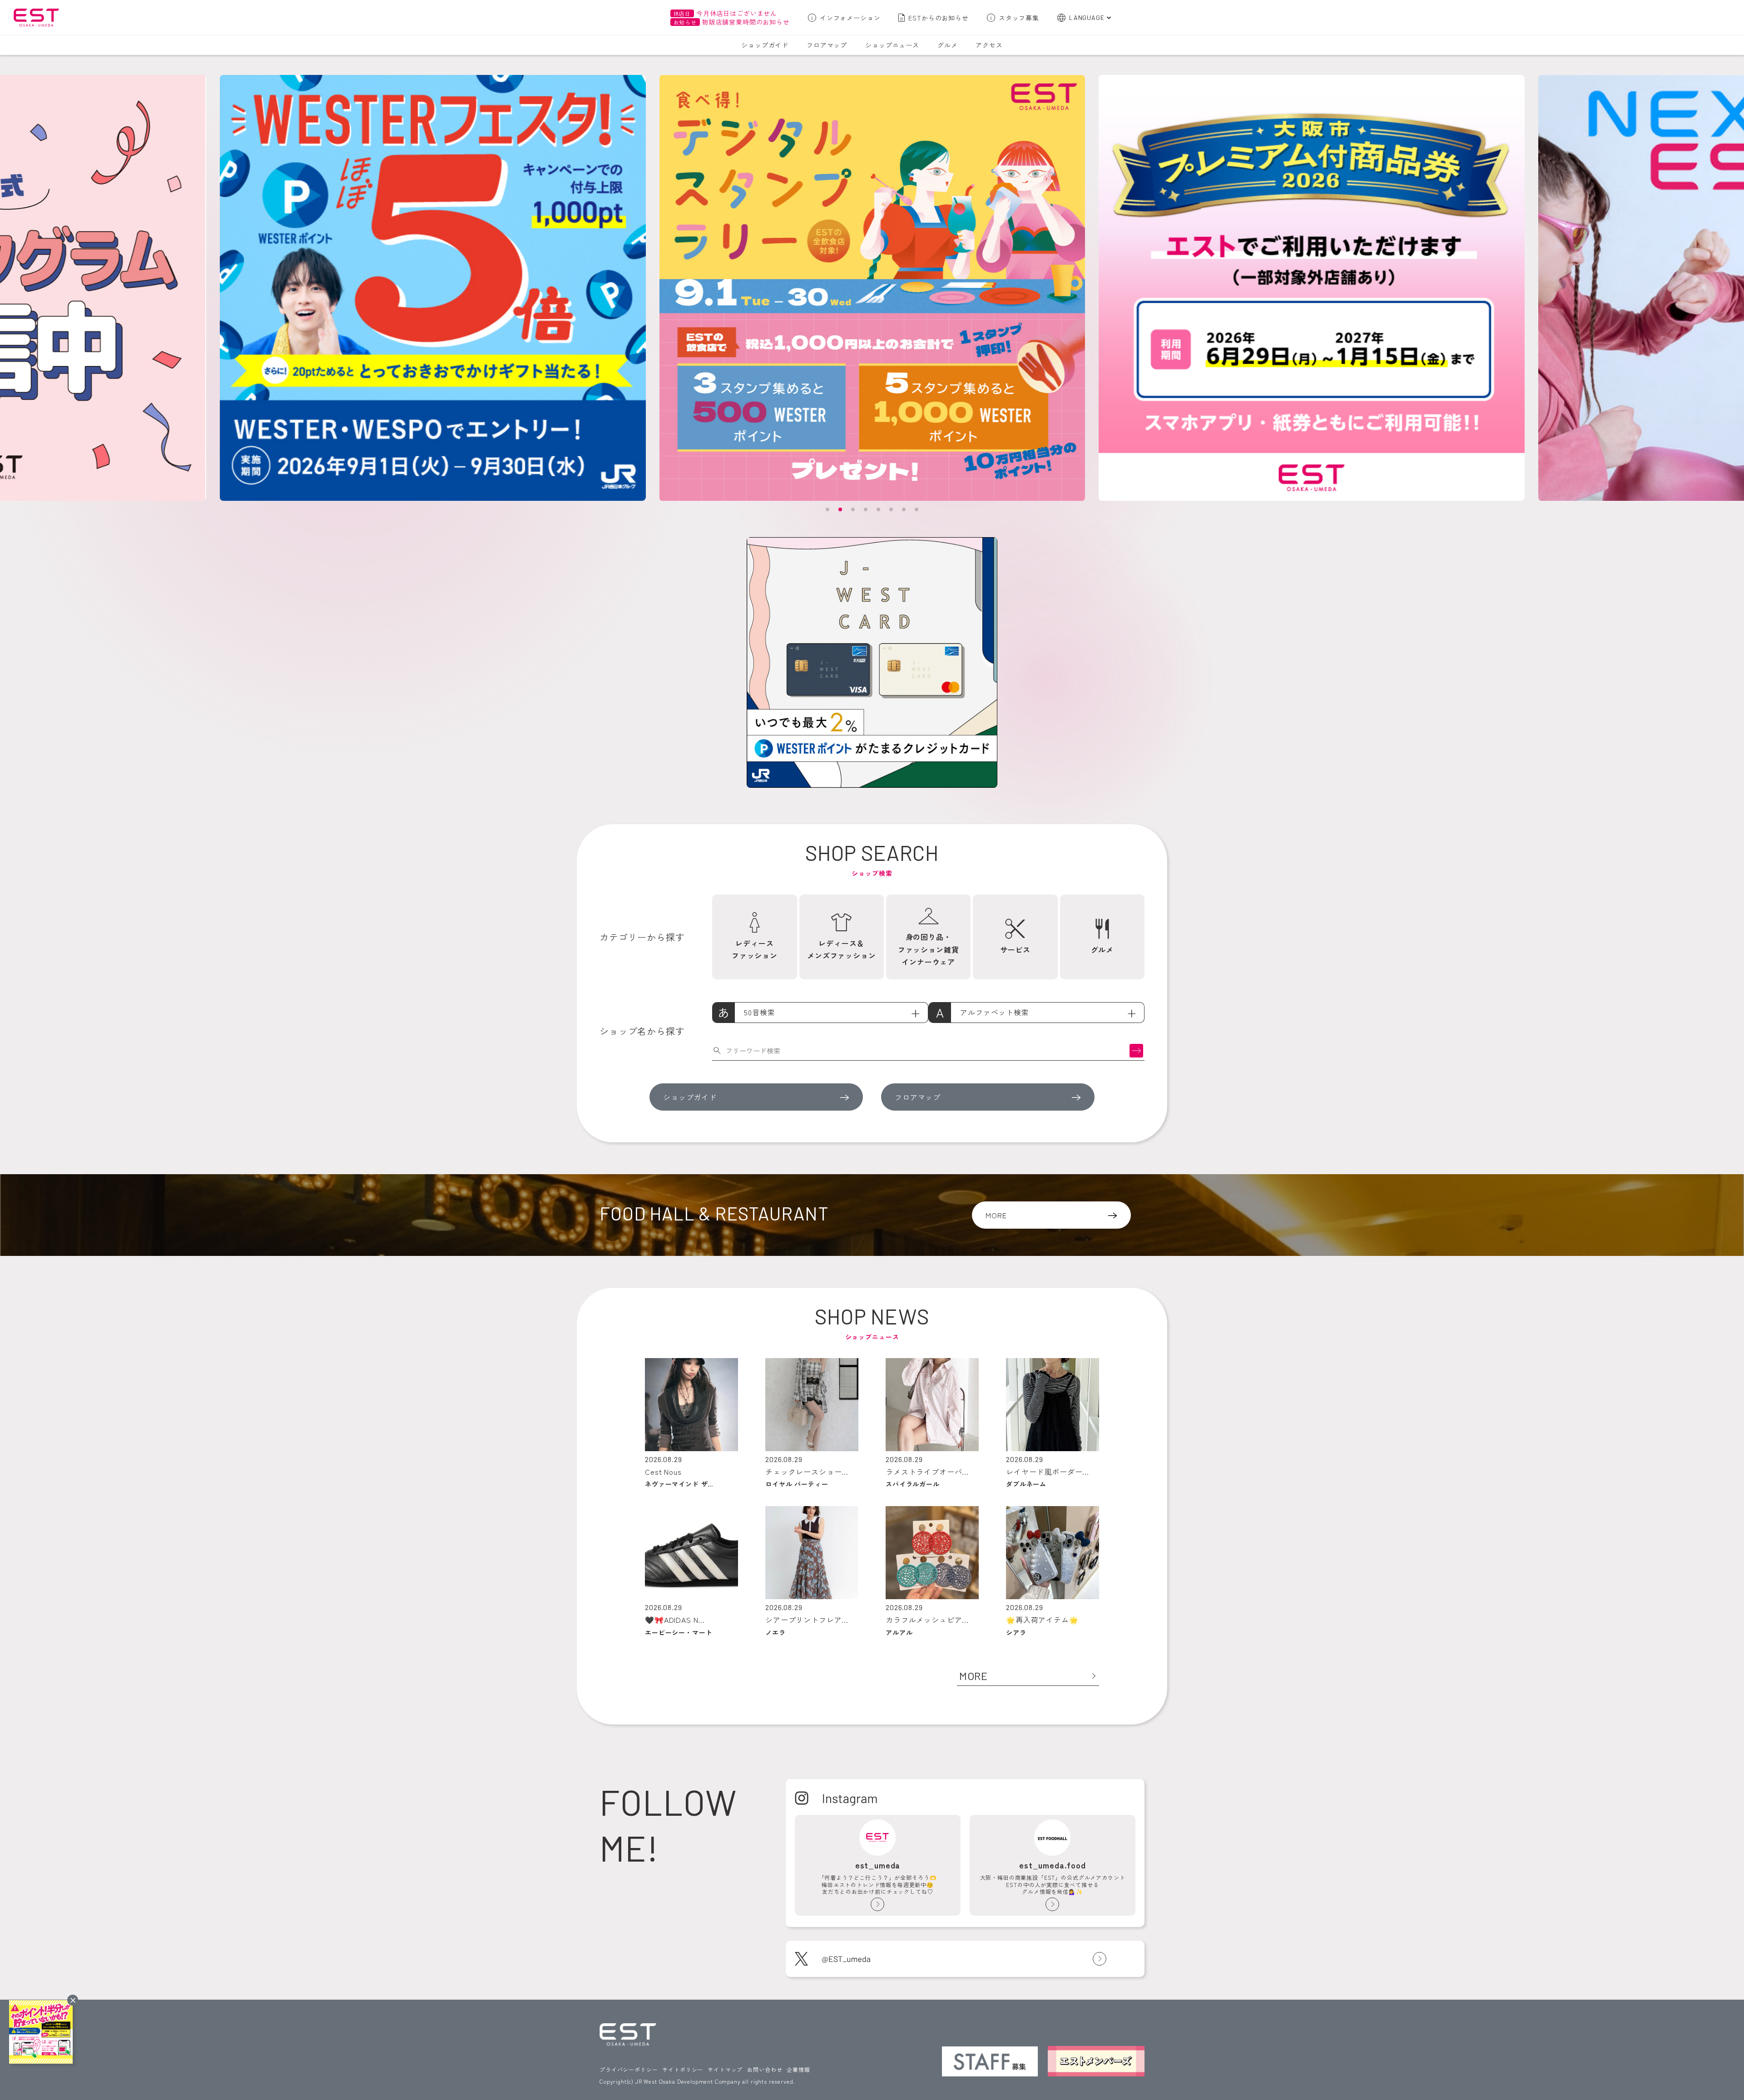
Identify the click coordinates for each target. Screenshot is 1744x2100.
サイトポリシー (683, 2069)
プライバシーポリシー (629, 2069)
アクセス (989, 45)
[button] (827, 509)
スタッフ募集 (1019, 18)
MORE (996, 1215)
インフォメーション (850, 18)
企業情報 (798, 2069)
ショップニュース (892, 45)
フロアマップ (827, 45)
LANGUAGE (1087, 17)
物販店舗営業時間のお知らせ (732, 22)
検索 (1136, 1050)
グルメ (948, 45)
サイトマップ (725, 2069)
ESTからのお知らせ (938, 18)
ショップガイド (765, 45)
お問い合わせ (765, 2069)
